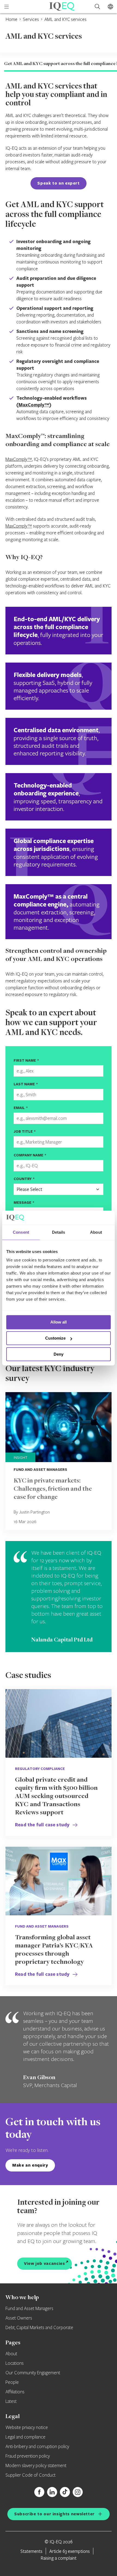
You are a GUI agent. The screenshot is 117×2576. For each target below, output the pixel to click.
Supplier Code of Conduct (30, 2475)
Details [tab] (59, 1232)
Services (31, 19)
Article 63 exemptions (70, 2551)
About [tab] (96, 1232)
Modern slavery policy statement (36, 2466)
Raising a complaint (59, 2558)
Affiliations (15, 2392)
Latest (11, 2402)
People (12, 2382)
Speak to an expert (59, 183)
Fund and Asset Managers (29, 2309)
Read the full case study (43, 1825)
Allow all (59, 1322)
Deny (59, 1354)
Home (11, 19)
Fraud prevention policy (28, 2456)
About (11, 2354)
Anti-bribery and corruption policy (37, 2447)
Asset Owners (19, 2318)
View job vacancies (44, 2263)
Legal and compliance (25, 2437)
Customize (55, 1338)
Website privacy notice (27, 2428)
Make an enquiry (30, 2165)
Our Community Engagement (33, 2373)
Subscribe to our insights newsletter (54, 2514)
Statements (31, 2551)
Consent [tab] (21, 1232)
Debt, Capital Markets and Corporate (39, 2328)
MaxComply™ (34, 405)
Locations (15, 2363)
